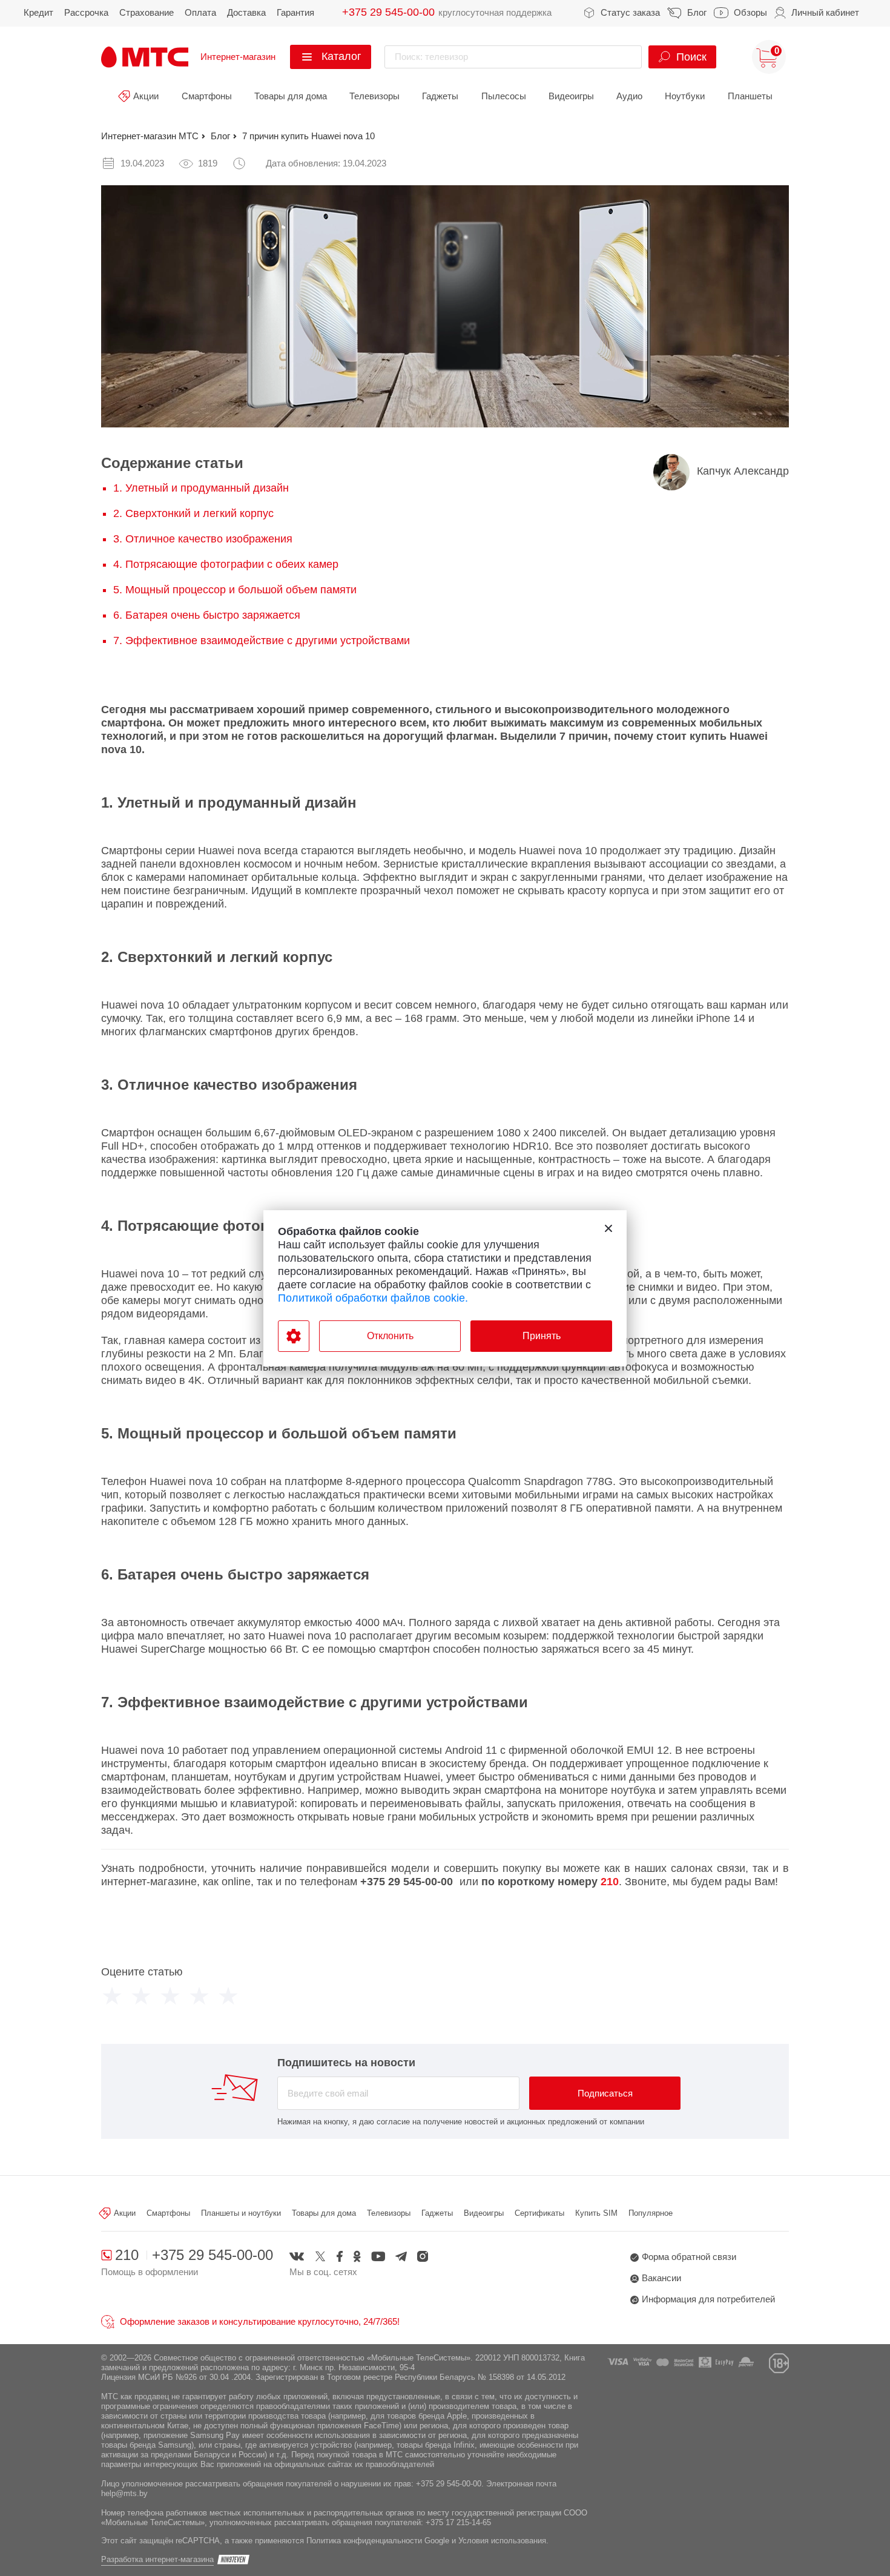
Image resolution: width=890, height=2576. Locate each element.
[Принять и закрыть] (608, 1228)
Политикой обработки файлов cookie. (373, 1298)
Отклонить (390, 1336)
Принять (542, 1336)
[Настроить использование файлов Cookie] (294, 1336)
